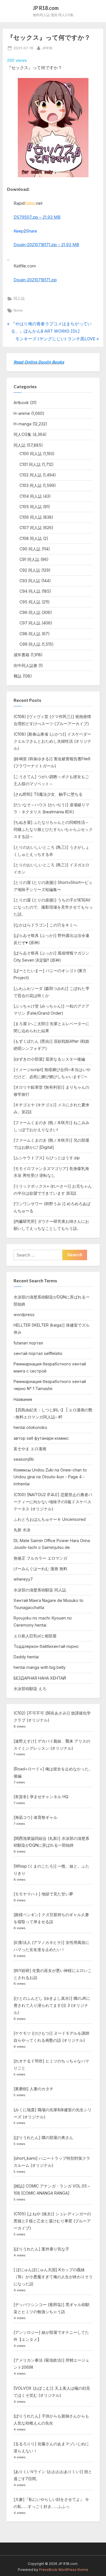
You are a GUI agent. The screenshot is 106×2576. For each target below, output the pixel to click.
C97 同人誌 (30, 623)
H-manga (22, 424)
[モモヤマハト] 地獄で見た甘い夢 (43, 1894)
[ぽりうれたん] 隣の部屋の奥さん (43, 2137)
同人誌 (19, 298)
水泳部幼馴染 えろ (30, 1689)
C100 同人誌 (31, 454)
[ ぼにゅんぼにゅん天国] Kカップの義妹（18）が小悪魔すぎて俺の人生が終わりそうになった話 (53, 2277)
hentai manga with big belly (40, 1667)
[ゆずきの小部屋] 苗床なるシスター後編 (49, 1059)
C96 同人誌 (30, 612)
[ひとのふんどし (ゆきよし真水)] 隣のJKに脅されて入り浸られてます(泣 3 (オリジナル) (52, 2005)
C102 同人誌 (31, 475)
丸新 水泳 (22, 1530)
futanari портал (28, 1343)
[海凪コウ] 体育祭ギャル (35, 1817)
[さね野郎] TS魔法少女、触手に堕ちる (48, 794)
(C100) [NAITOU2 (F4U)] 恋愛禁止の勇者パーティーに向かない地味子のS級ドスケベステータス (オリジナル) (53, 1502)
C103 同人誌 (31, 485)
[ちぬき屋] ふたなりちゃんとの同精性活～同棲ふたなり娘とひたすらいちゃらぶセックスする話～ (53, 829)
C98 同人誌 (30, 634)
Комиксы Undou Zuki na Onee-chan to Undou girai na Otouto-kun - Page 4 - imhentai (50, 1477)
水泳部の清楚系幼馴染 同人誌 (40, 1590)
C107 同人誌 (31, 528)
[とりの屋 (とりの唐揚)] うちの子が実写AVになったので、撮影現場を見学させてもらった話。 (53, 907)
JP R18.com (46, 8)
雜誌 (18, 676)
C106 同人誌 (31, 517)
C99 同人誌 (30, 644)
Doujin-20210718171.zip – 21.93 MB (46, 245)
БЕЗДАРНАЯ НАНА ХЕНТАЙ (40, 1678)
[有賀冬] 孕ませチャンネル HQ (41, 1797)
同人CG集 (22, 434)
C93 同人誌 (30, 581)
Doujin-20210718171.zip (35, 280)
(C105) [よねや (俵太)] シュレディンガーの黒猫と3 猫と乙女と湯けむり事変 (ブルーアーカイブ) (52, 2221)
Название (23, 1399)
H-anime (22, 413)
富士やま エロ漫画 (30, 1449)
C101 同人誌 (30, 464)
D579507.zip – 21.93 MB (37, 217)
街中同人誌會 (25, 665)
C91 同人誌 (29, 559)
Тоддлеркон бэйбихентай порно (46, 1646)
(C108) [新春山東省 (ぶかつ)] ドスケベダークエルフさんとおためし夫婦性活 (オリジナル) (52, 741)
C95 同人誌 (30, 602)
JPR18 (47, 48)
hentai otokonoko (30, 1427)
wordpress (24, 1315)
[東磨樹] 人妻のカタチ (33, 2089)
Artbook (21, 403)
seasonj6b (24, 1459)
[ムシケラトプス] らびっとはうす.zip (47, 1158)
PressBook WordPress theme (64, 2570)
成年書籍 (21, 655)
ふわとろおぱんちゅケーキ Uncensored (50, 1519)
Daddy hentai (26, 1657)
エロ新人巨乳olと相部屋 (35, 1636)
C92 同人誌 (30, 570)
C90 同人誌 (30, 549)
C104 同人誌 (31, 496)
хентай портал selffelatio (38, 1353)
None (18, 310)
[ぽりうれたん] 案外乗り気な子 (41, 2249)
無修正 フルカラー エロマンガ (40, 1558)
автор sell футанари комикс (41, 1438)
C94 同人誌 (30, 591)
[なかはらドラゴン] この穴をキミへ (45, 925)
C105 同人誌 (31, 507)
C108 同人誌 (31, 538)
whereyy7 (23, 1579)
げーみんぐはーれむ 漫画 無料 (40, 1569)
